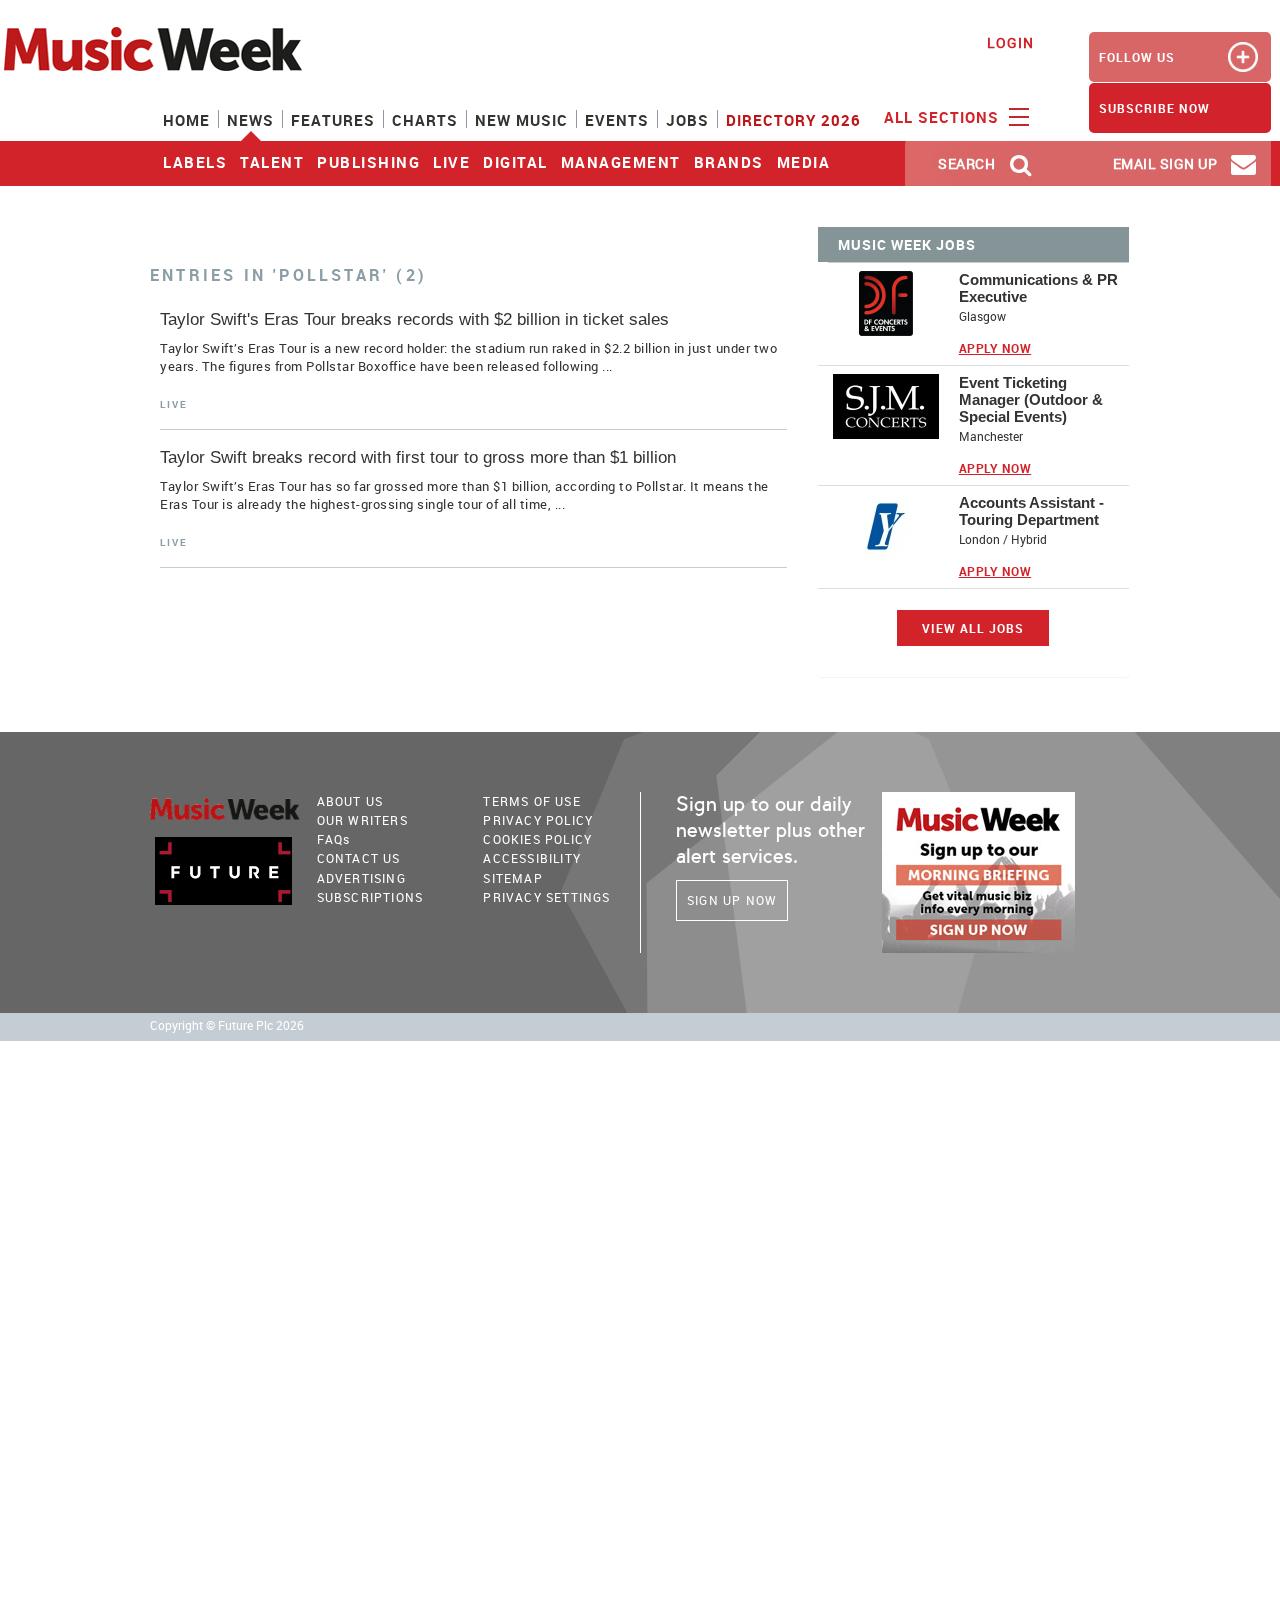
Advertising (361, 878)
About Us (350, 801)
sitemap (512, 878)
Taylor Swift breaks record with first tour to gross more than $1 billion (418, 457)
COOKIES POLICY (537, 839)
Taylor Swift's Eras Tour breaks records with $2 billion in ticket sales (414, 319)
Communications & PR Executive (1038, 288)
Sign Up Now (732, 900)
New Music (521, 120)
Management (621, 162)
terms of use (531, 801)
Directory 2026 (793, 120)
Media (804, 162)
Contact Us (359, 858)
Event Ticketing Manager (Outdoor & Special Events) (1031, 399)
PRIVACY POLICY (538, 820)
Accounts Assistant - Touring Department (1031, 511)
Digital (515, 162)
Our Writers (362, 820)
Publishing (368, 162)
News (250, 120)
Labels (195, 162)
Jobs (687, 120)
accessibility (532, 858)
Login (1010, 42)
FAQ (334, 839)
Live (451, 162)
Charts (425, 120)
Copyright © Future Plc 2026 (227, 1025)
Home (186, 120)
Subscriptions (370, 897)
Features (333, 120)
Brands (729, 162)
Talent (272, 162)
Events (617, 120)
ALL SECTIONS (944, 117)
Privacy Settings (546, 897)
